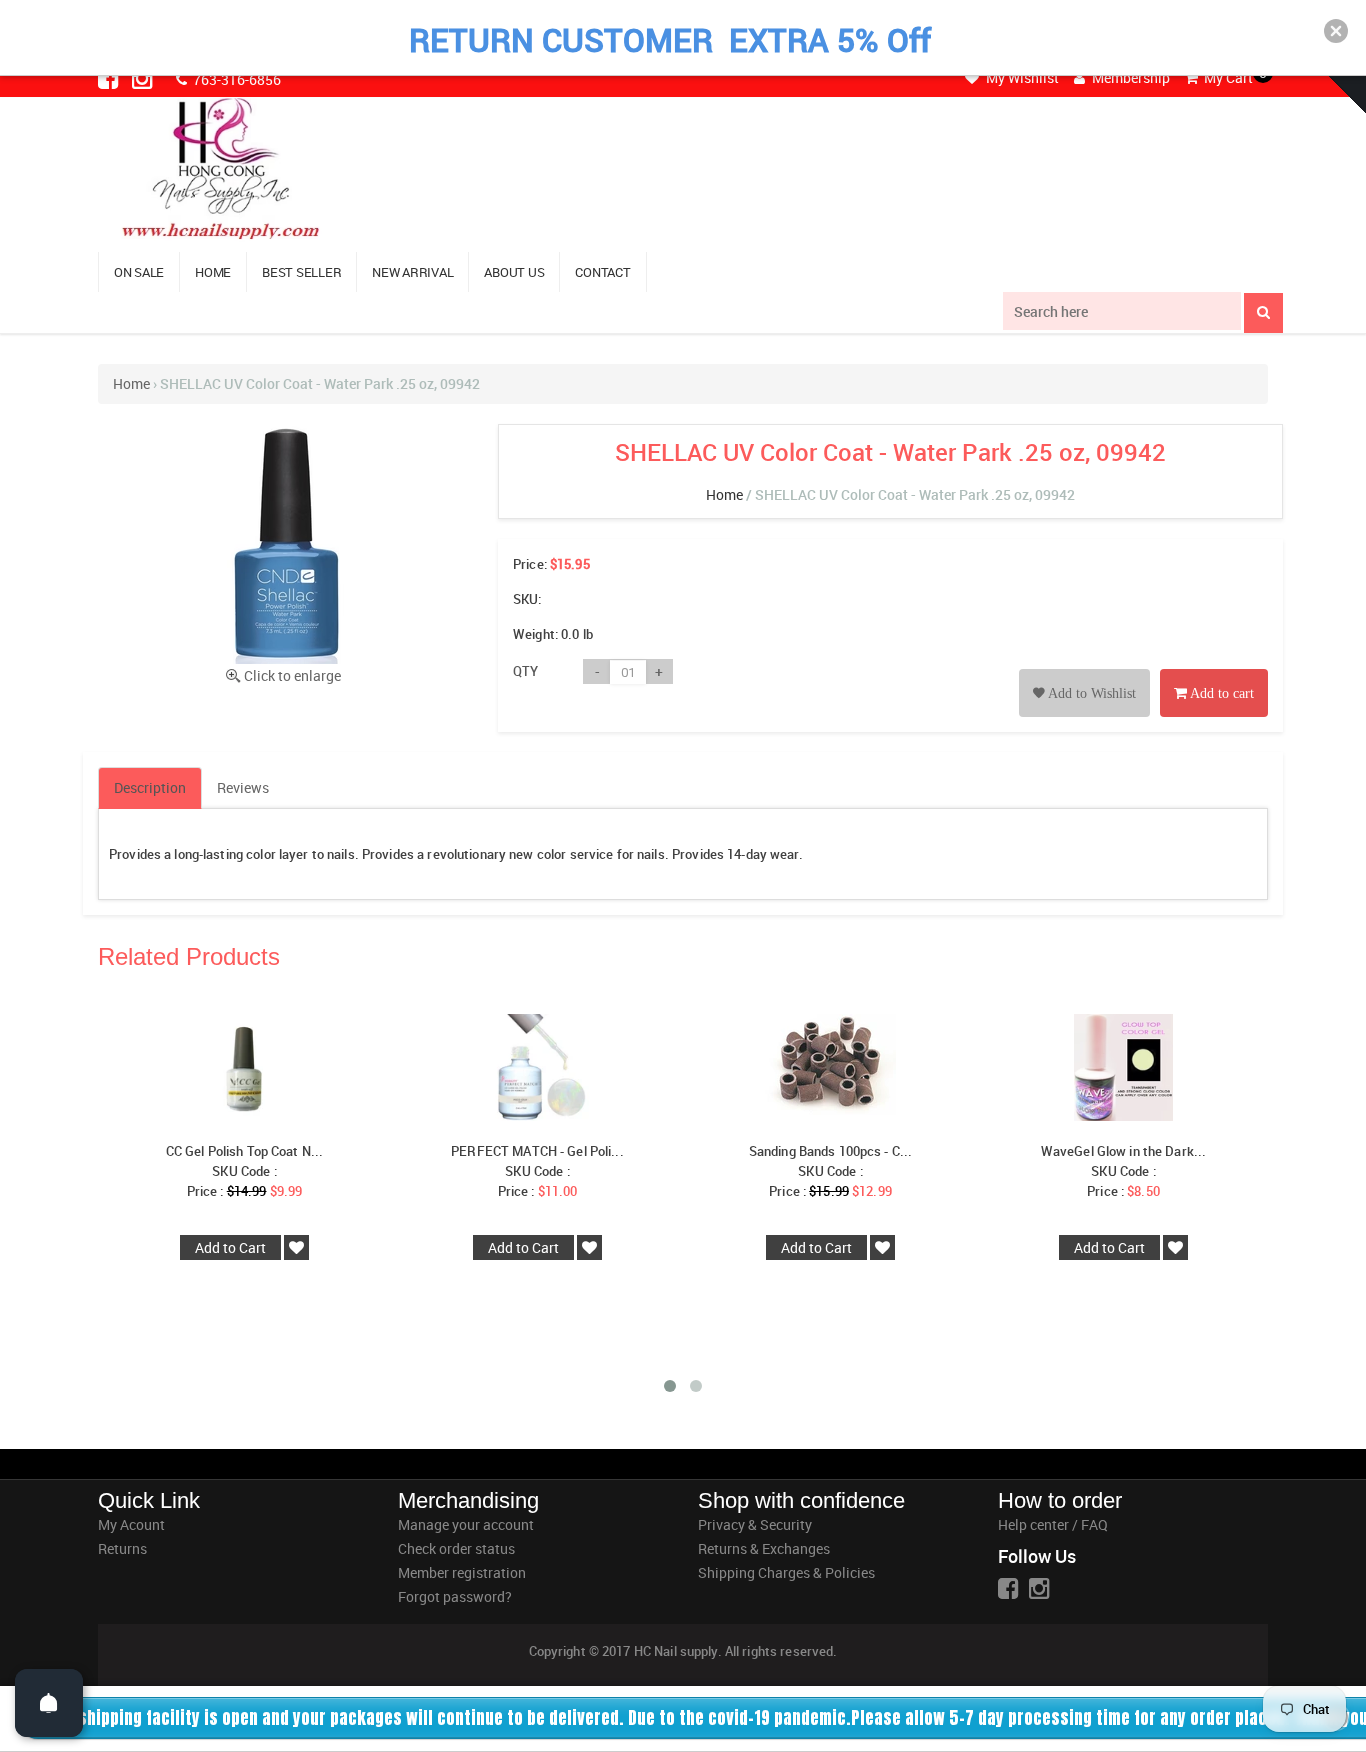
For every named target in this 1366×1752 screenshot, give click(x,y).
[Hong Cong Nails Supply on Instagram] (144, 78)
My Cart (1227, 77)
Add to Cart (230, 1247)
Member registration (462, 1572)
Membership (1129, 77)
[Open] (49, 1703)
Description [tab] (150, 787)
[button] (1336, 31)
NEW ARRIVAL (412, 272)
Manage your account (466, 1524)
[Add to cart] (1214, 670)
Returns (122, 1548)
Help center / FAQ (1053, 1524)
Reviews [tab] (243, 787)
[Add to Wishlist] (1084, 670)
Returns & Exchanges (764, 1548)
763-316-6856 (235, 79)
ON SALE (139, 272)
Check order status (456, 1548)
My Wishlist (1021, 77)
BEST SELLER (301, 272)
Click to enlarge (292, 675)
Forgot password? (455, 1596)
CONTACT (602, 272)
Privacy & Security (755, 1524)
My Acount (131, 1524)
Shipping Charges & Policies (786, 1572)
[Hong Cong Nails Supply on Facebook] (110, 78)
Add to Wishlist (1090, 693)
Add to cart (1220, 693)
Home (131, 383)
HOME (213, 272)
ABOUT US (514, 272)
